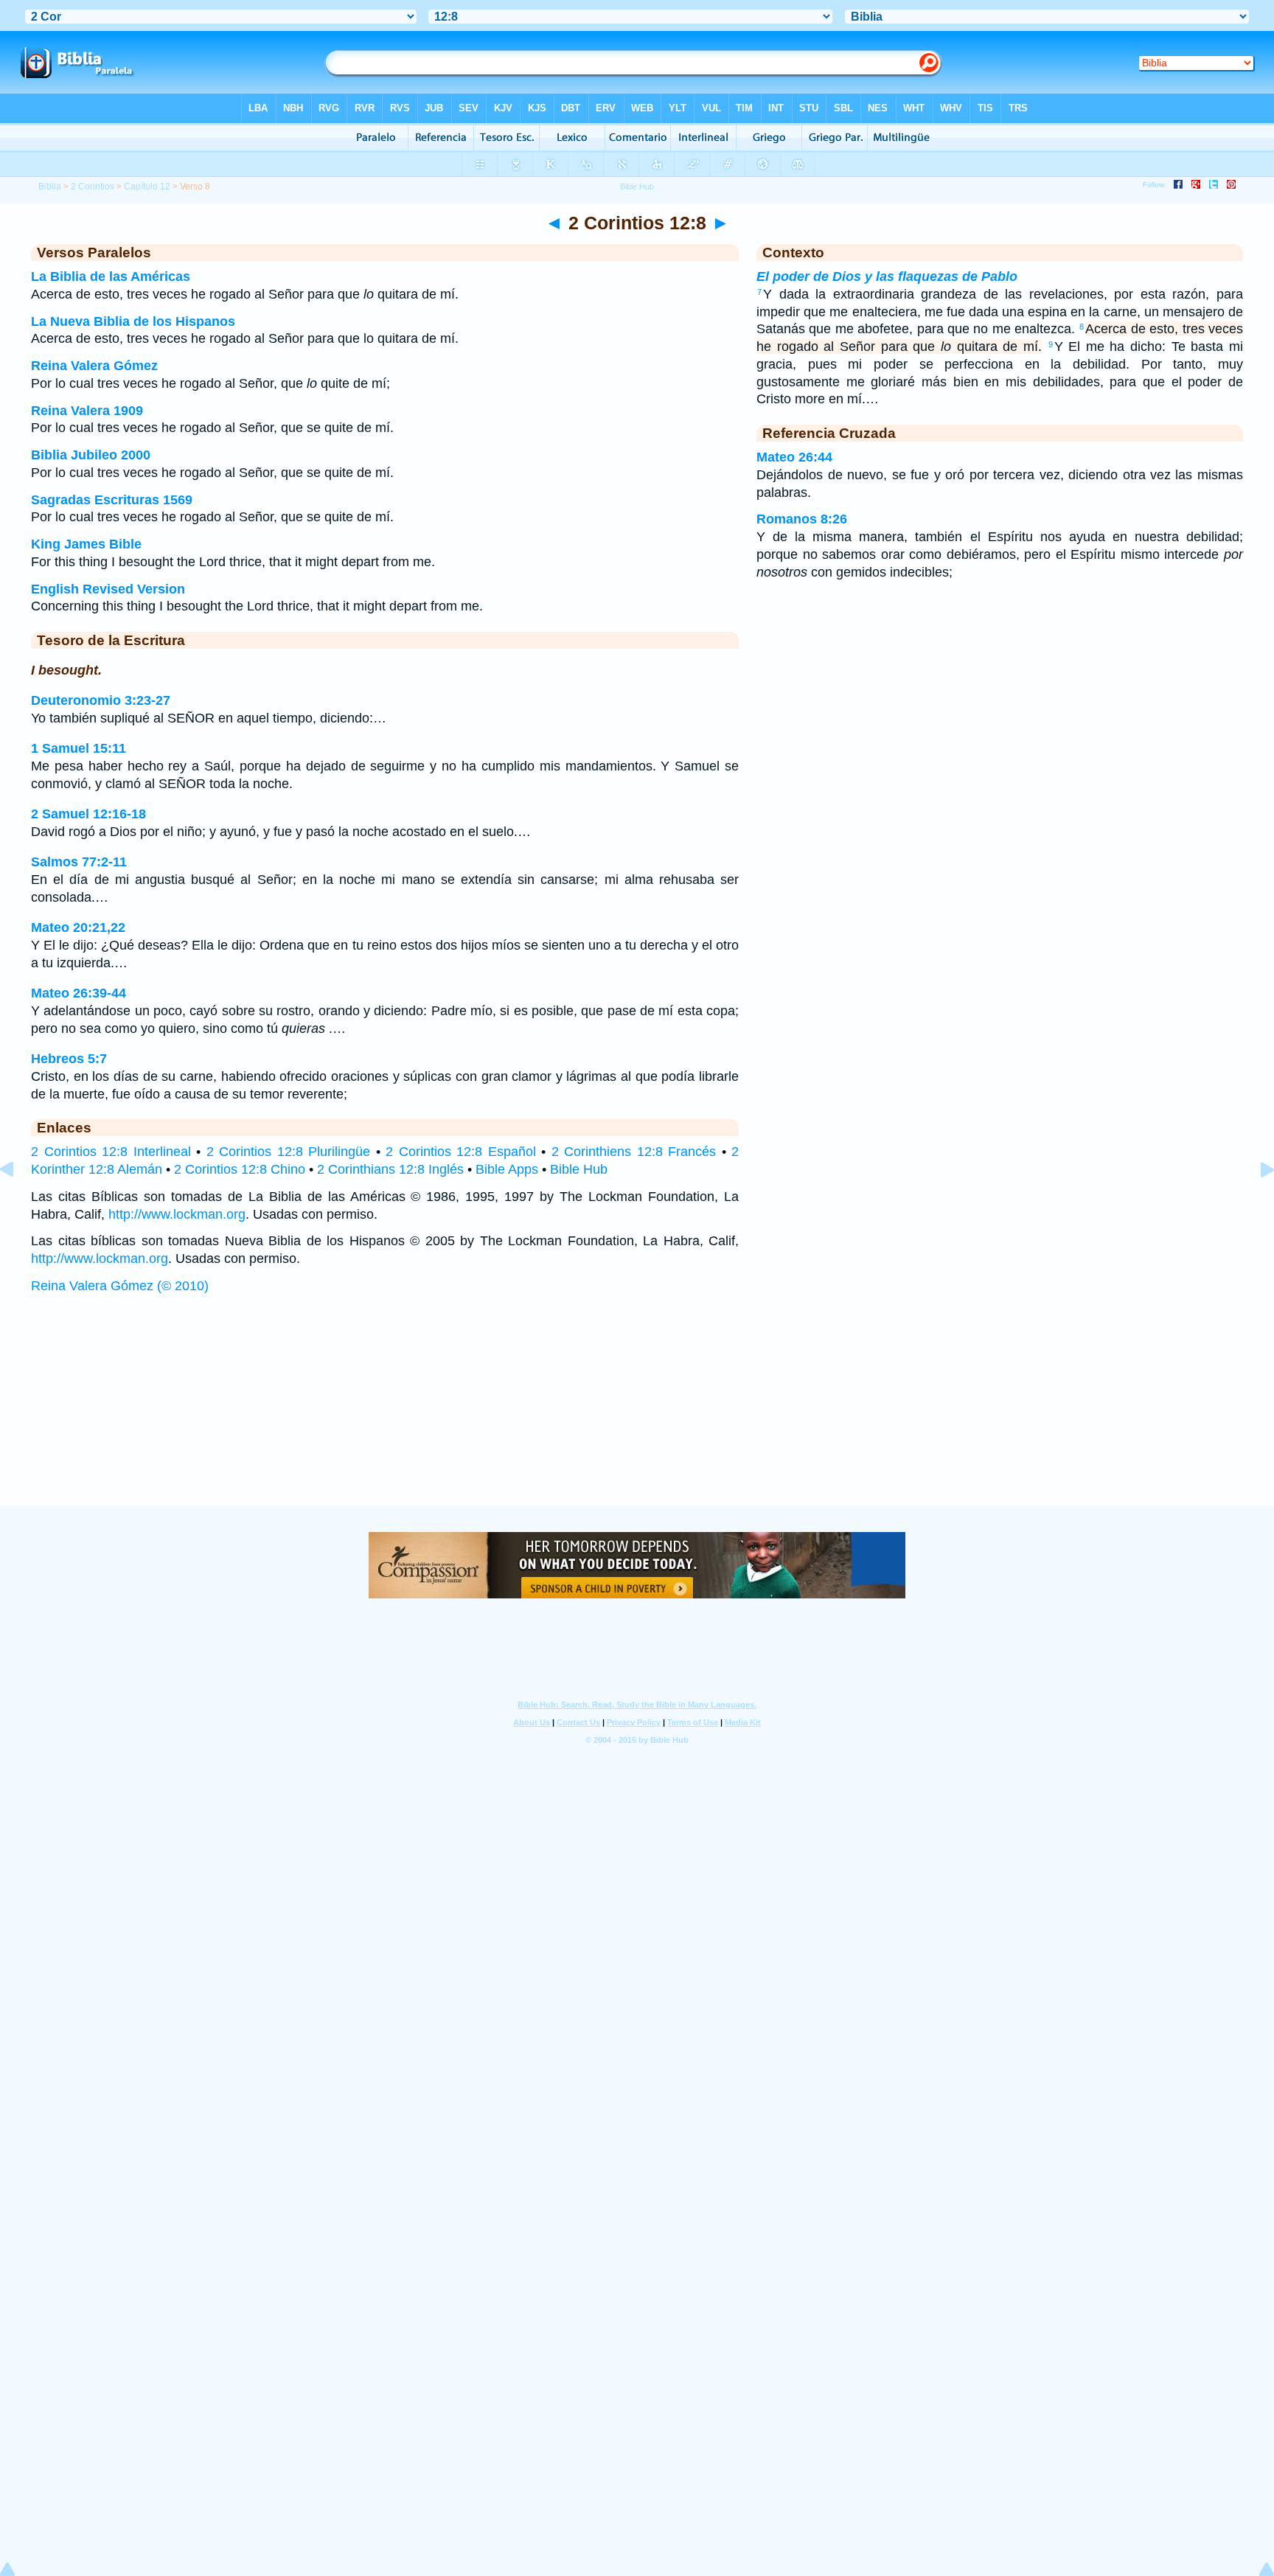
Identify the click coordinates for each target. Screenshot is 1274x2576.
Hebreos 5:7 (69, 1059)
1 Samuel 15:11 (79, 748)
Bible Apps (507, 1169)
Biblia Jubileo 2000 (91, 455)
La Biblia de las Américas (111, 276)
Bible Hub (579, 1169)
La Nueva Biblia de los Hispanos (133, 321)
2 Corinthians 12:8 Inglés (390, 1169)
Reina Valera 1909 (87, 411)
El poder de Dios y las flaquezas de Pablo (887, 276)
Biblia (50, 187)
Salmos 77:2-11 (79, 862)
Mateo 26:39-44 (79, 993)
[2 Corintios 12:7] (18, 1202)
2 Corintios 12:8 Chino (240, 1169)
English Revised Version (108, 589)
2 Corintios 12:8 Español (461, 1152)
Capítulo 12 (147, 187)
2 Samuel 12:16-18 (88, 814)
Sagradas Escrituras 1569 (112, 500)
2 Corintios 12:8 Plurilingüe (289, 1152)
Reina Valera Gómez (94, 366)
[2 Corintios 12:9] (1256, 1202)
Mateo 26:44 (794, 457)
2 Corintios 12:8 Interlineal (111, 1152)
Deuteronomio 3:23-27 (101, 700)
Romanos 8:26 (802, 519)
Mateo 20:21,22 (78, 927)
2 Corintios (93, 187)
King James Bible (86, 544)
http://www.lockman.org (177, 1214)
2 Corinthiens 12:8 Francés (634, 1152)
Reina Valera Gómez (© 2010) (120, 1286)
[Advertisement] (637, 1414)
